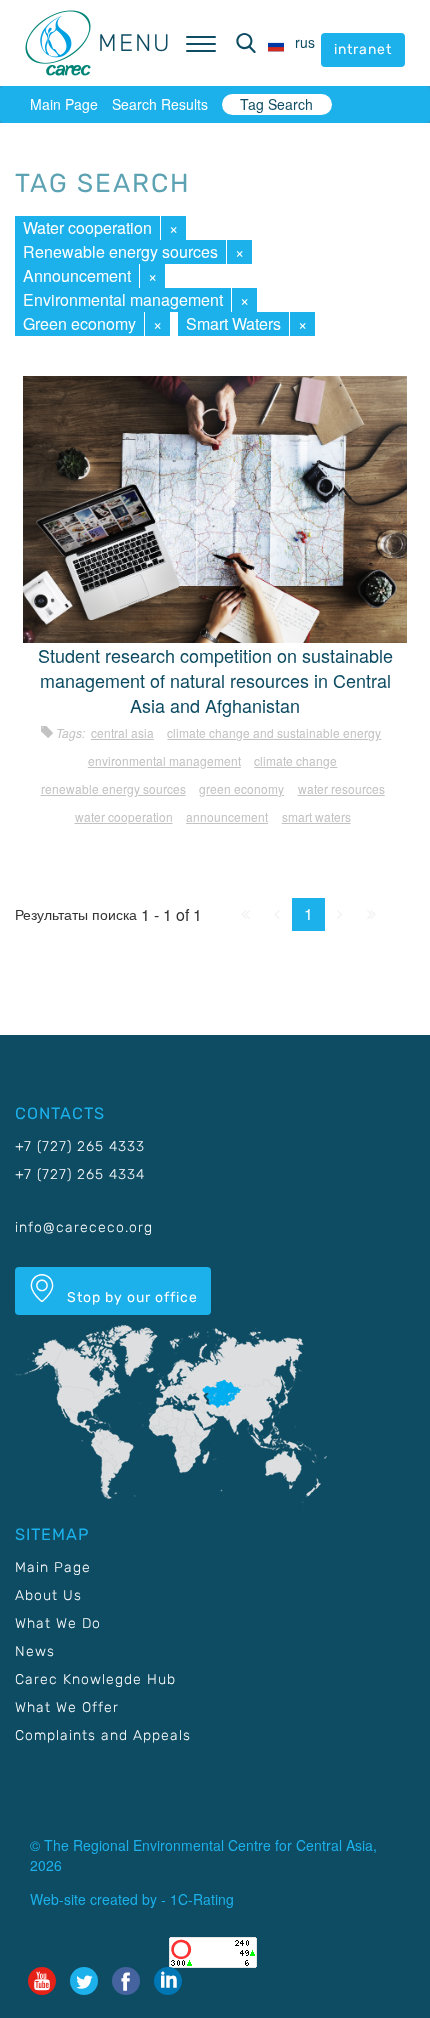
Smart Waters (233, 323)
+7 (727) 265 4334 (80, 1174)
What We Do (58, 1623)
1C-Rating (202, 1899)
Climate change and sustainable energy (274, 732)
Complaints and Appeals (103, 1735)
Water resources (341, 788)
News (35, 1651)
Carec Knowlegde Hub (95, 1679)
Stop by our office (130, 1297)
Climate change (295, 760)
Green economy (79, 323)
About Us (48, 1595)
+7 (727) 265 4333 (80, 1146)
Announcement (77, 275)
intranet (363, 49)
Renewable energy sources (120, 251)
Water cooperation (87, 227)
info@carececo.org (84, 1227)
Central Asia (122, 732)
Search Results (160, 104)
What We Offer (67, 1707)
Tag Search (276, 104)
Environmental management (123, 299)
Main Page (64, 104)
